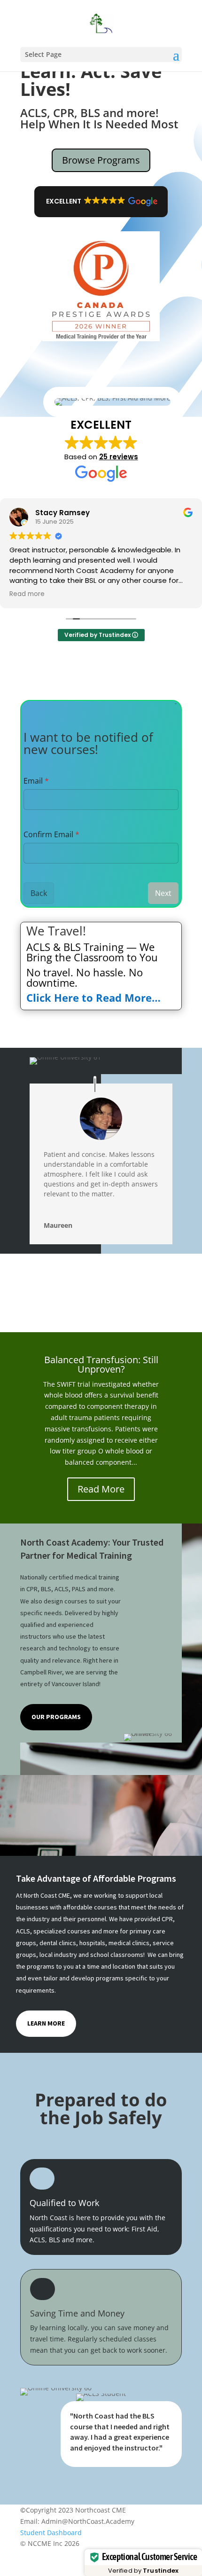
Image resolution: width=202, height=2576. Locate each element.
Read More (101, 1489)
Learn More (46, 2023)
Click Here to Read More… (95, 997)
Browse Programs (101, 160)
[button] (101, 202)
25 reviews (119, 457)
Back (39, 893)
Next (163, 893)
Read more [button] (27, 594)
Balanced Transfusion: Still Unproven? (101, 1364)
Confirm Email (51, 834)
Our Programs (56, 1717)
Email (36, 781)
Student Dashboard (51, 2533)
